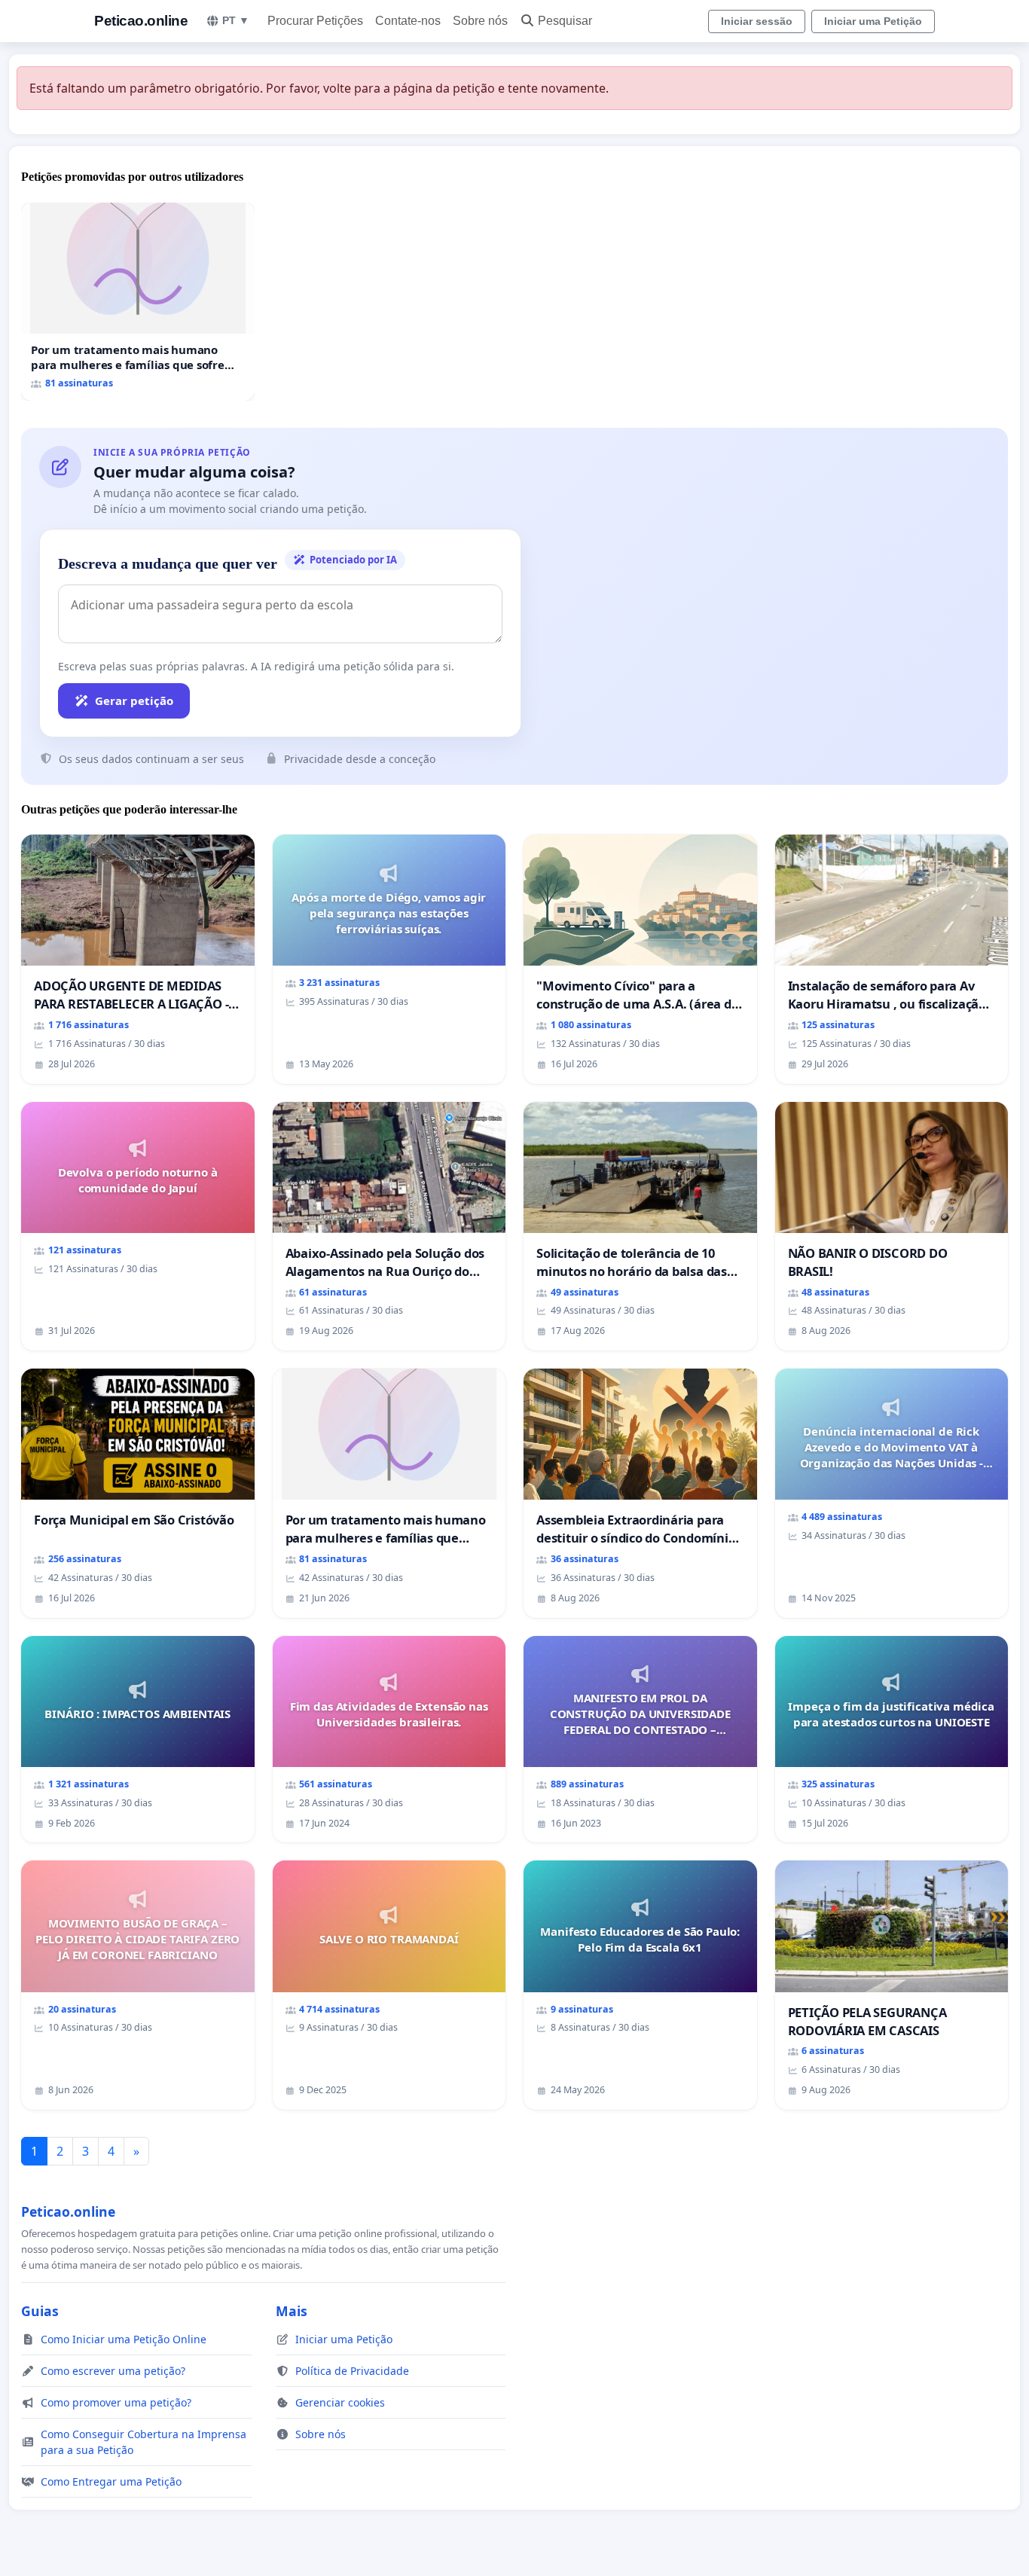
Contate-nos (408, 21)
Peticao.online (141, 21)
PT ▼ (236, 20)
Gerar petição (134, 700)
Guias (40, 2311)
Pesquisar (565, 21)
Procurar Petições (315, 21)
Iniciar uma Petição (873, 21)
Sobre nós (480, 21)
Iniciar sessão (757, 21)
